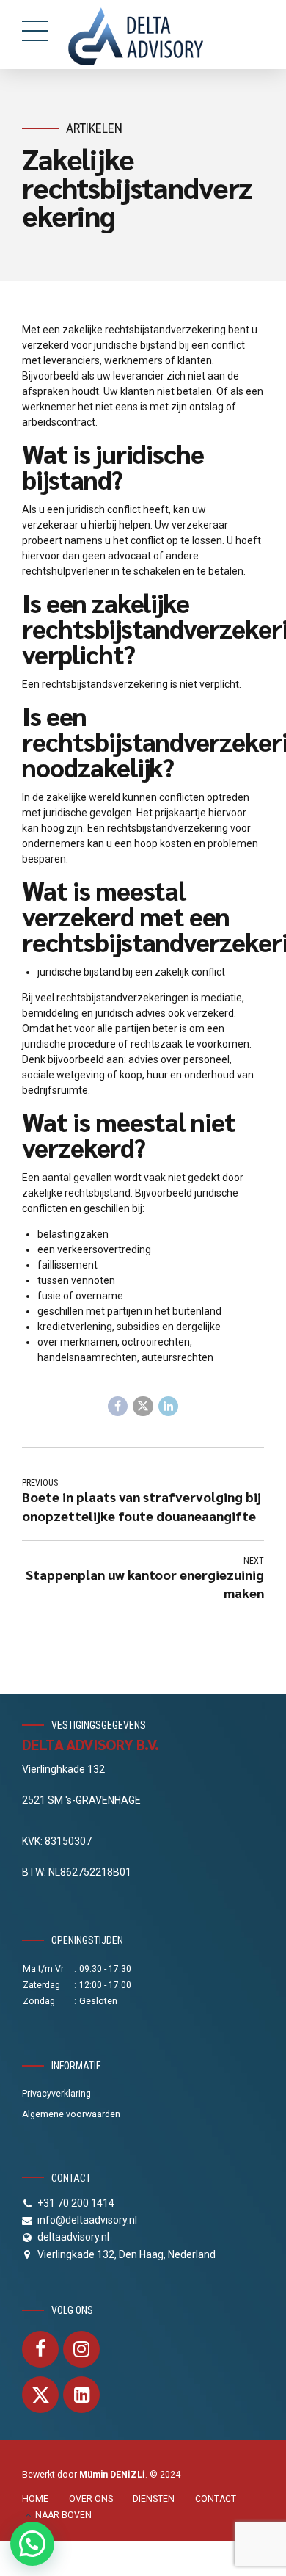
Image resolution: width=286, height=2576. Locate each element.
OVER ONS (91, 2499)
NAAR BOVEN (63, 2515)
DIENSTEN (154, 2499)
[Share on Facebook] (118, 1407)
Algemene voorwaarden (71, 2114)
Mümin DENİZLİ (112, 2475)
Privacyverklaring (56, 2094)
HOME (35, 2499)
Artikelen (94, 128)
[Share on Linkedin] (169, 1407)
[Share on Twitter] (143, 1407)
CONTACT (216, 2499)
